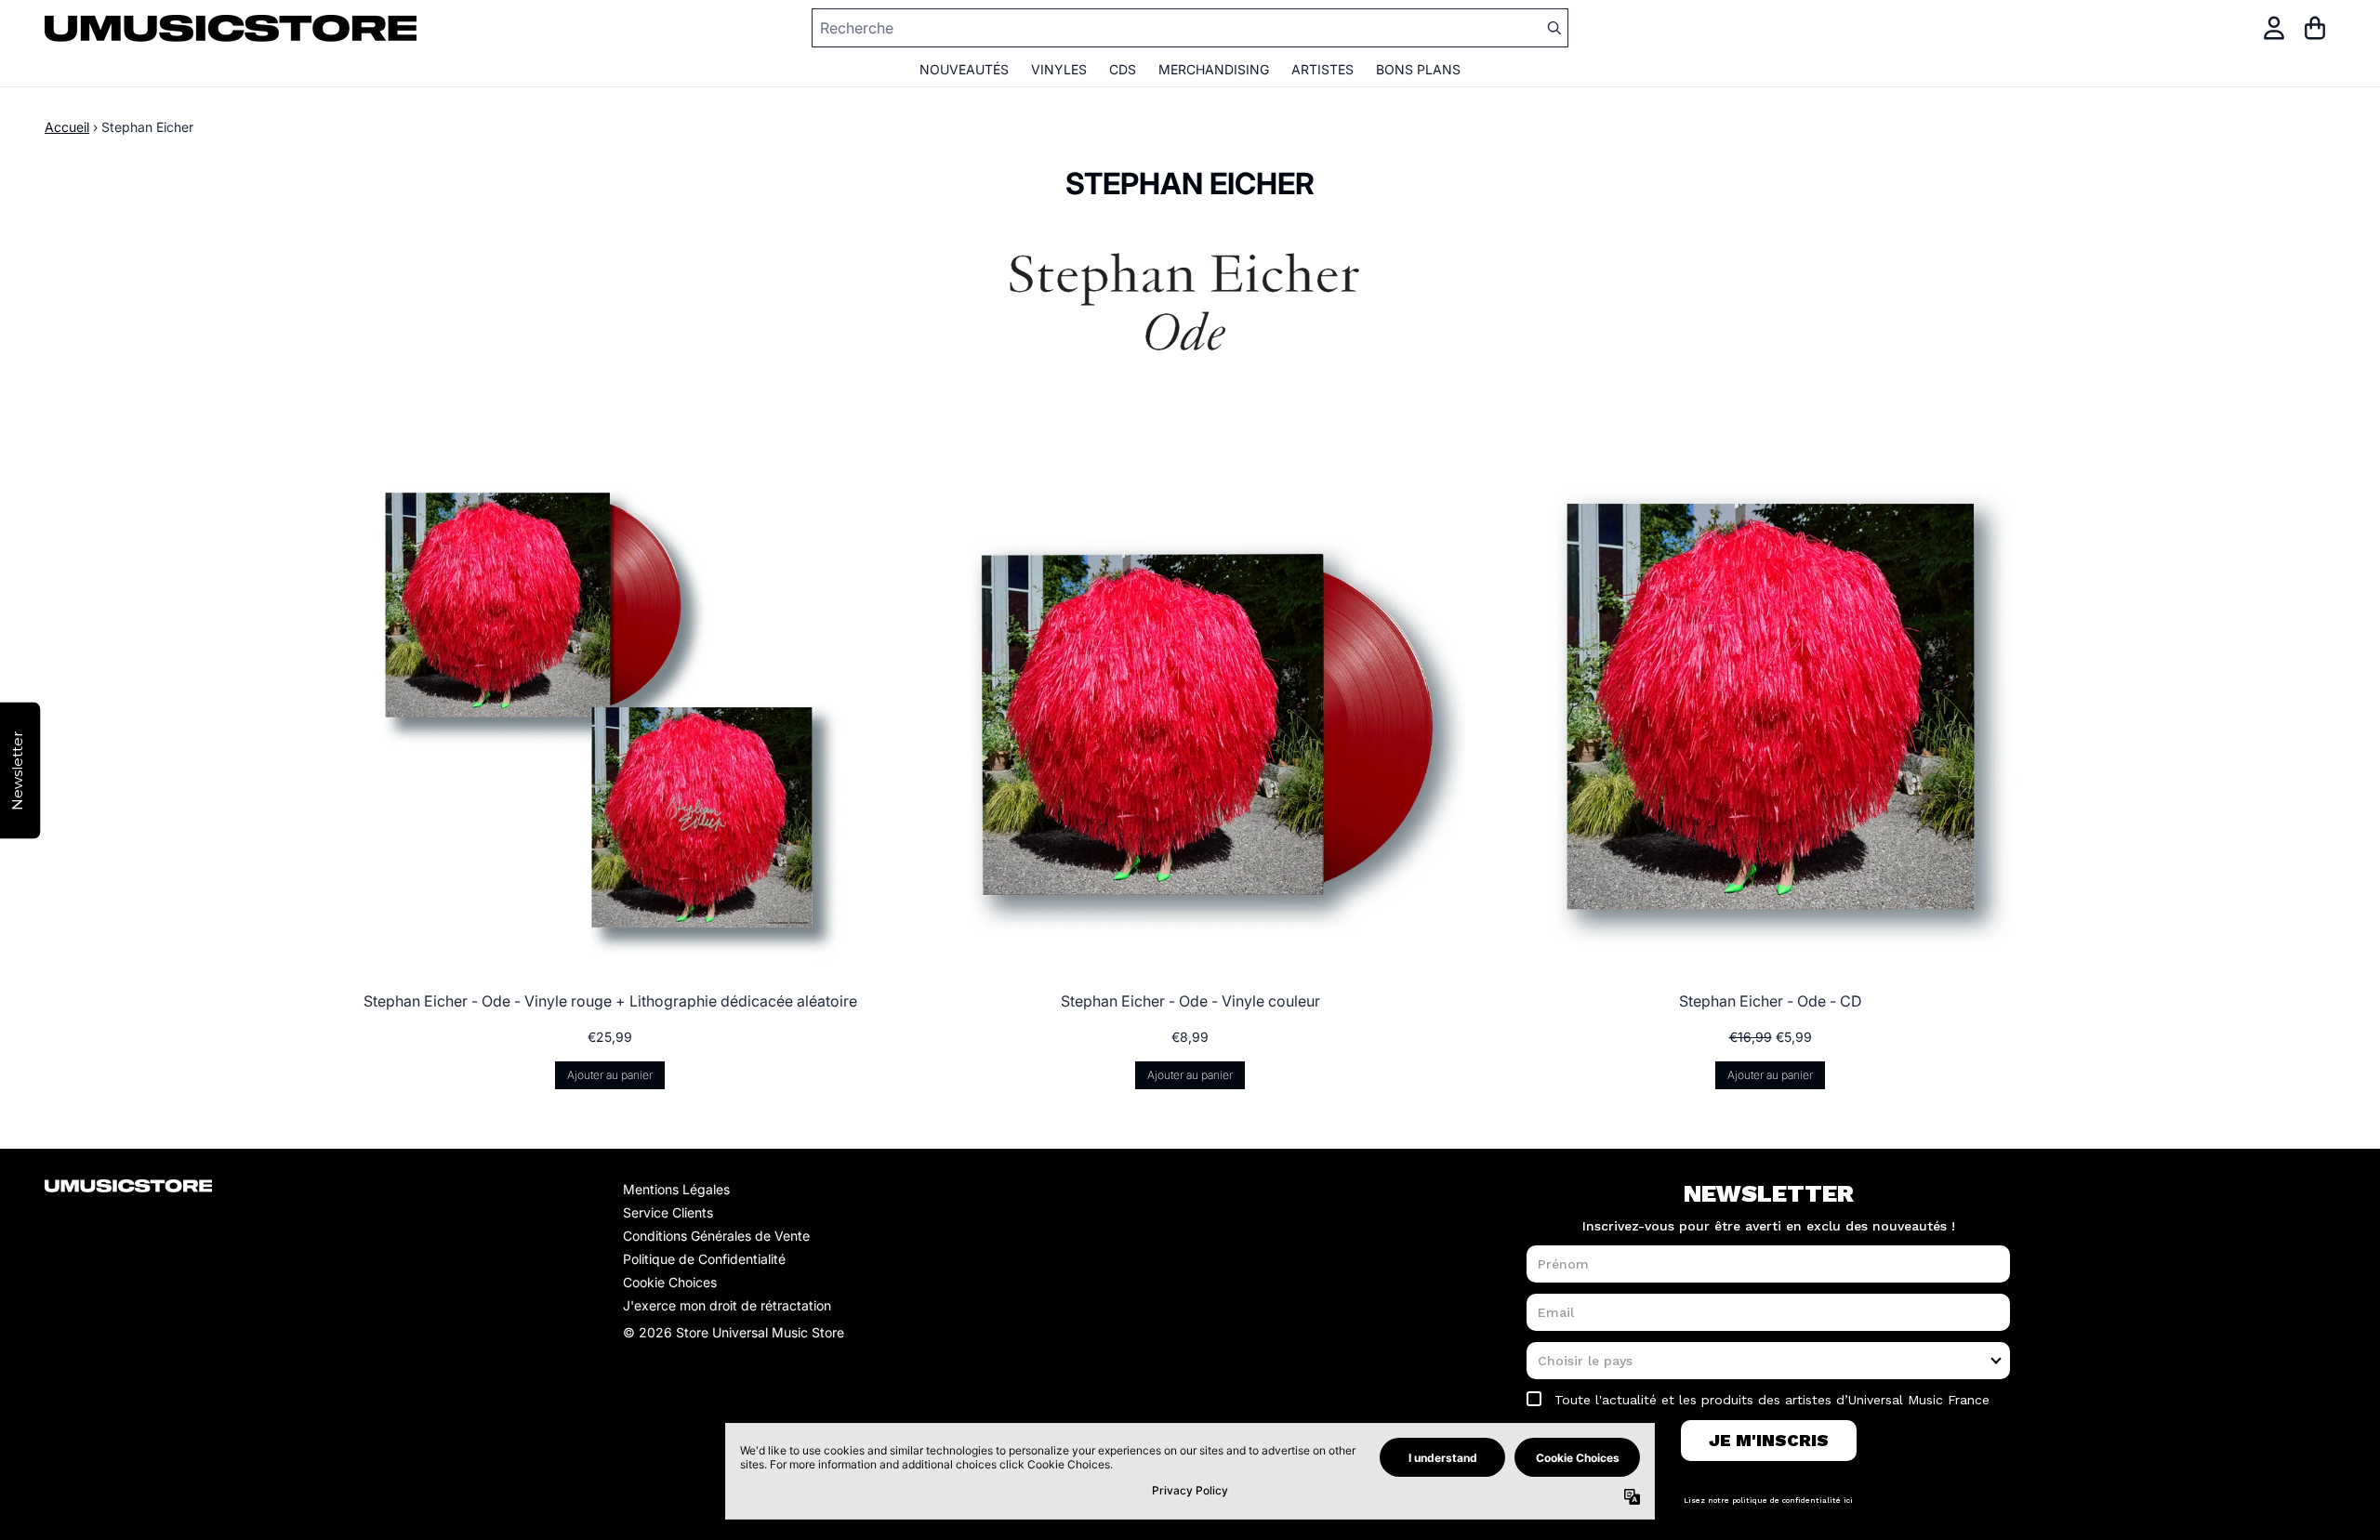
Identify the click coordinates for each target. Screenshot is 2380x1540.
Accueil (67, 127)
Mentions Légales (676, 1189)
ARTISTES (1322, 69)
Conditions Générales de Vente (716, 1236)
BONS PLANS (1418, 69)
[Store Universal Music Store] (231, 28)
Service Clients (668, 1212)
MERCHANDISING (1214, 69)
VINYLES (1059, 69)
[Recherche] (1554, 28)
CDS (1123, 69)
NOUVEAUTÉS (964, 69)
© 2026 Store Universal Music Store (734, 1332)
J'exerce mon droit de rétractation (727, 1305)
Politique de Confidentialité (704, 1259)
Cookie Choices (670, 1282)
